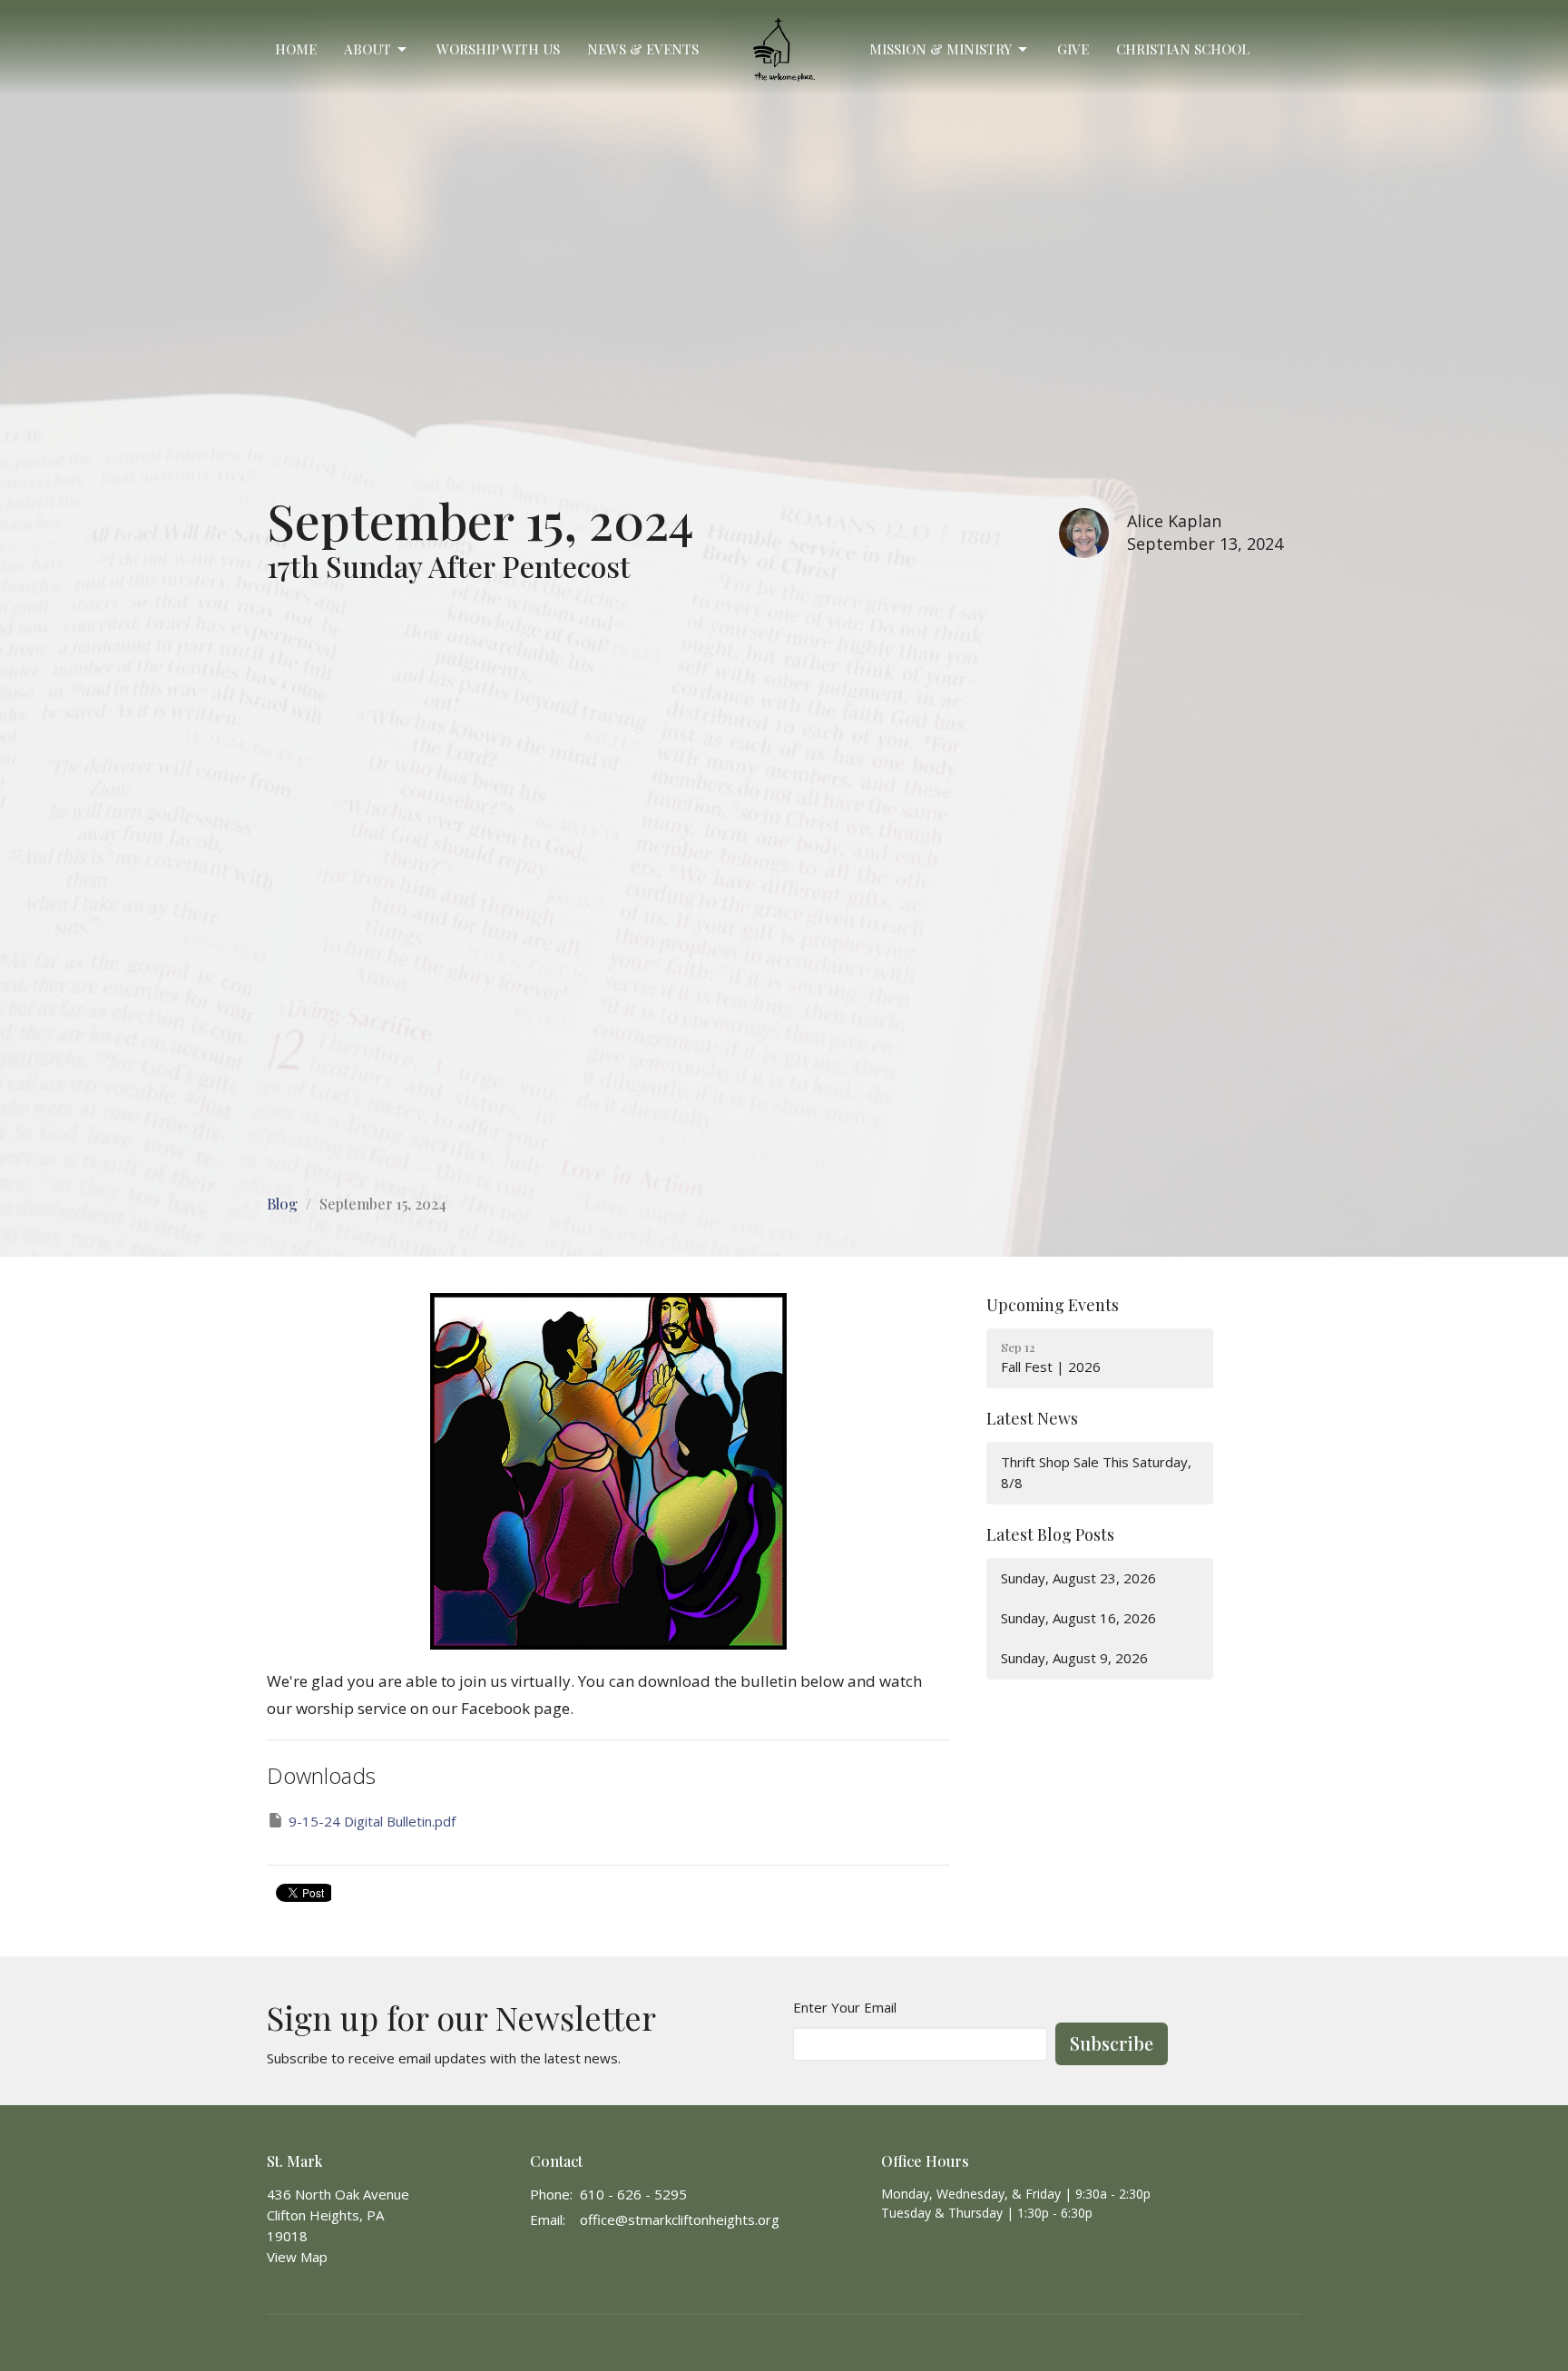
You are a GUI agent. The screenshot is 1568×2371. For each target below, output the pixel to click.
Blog (282, 1204)
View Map (297, 2257)
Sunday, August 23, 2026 (1078, 1578)
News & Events (643, 49)
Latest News (1032, 1418)
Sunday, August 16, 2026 (1078, 1618)
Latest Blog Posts (1050, 1534)
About (367, 49)
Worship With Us (498, 49)
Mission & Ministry (941, 49)
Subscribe (1112, 2043)
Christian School (1183, 49)
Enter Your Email (845, 2007)
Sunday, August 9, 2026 (1074, 1658)
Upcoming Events (1053, 1305)
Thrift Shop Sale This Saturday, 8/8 (1096, 1472)
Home (296, 49)
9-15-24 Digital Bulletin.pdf (372, 1821)
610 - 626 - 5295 (633, 2194)
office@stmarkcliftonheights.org (680, 2219)
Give (1073, 49)
